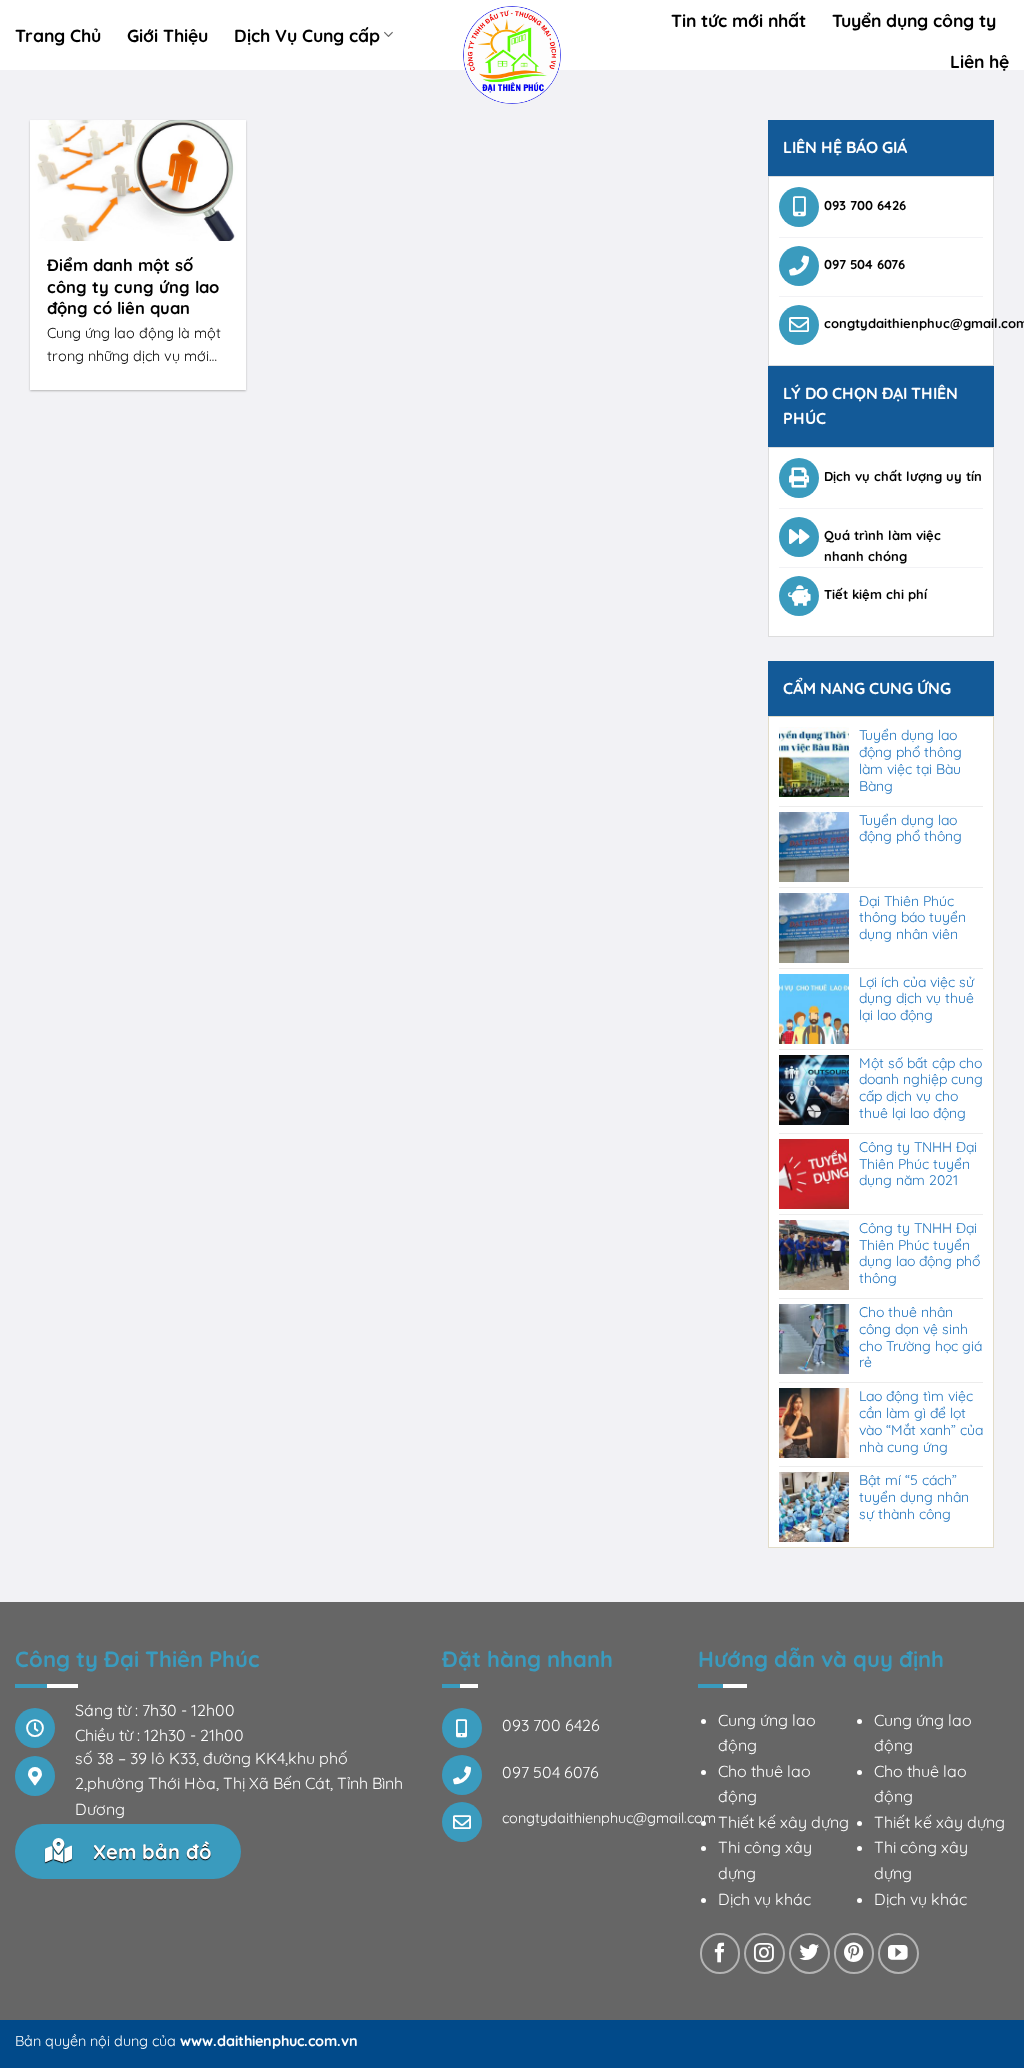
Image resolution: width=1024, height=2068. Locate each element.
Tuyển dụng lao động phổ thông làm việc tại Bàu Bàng (910, 760)
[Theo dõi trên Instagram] (764, 1953)
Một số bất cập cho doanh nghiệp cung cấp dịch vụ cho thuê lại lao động (921, 1088)
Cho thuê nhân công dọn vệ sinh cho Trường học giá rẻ (920, 1337)
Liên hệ (979, 61)
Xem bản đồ (149, 1851)
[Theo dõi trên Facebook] (720, 1953)
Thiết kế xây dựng (783, 1822)
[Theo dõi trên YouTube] (898, 1953)
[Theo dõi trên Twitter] (809, 1953)
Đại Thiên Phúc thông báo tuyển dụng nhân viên (912, 918)
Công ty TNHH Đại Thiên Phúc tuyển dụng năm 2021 (918, 1164)
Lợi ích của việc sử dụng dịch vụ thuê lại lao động (916, 999)
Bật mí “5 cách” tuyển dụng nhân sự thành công (914, 1497)
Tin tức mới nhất (738, 20)
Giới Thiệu (167, 35)
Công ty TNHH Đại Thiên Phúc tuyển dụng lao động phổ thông (919, 1253)
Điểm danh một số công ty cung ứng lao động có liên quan (133, 286)
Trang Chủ (58, 35)
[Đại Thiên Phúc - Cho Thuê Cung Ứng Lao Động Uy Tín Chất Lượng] (512, 55)
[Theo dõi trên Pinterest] (854, 1953)
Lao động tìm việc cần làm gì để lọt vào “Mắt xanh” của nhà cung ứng (921, 1421)
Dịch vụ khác (764, 1899)
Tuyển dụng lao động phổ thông (910, 829)
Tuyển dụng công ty (914, 20)
